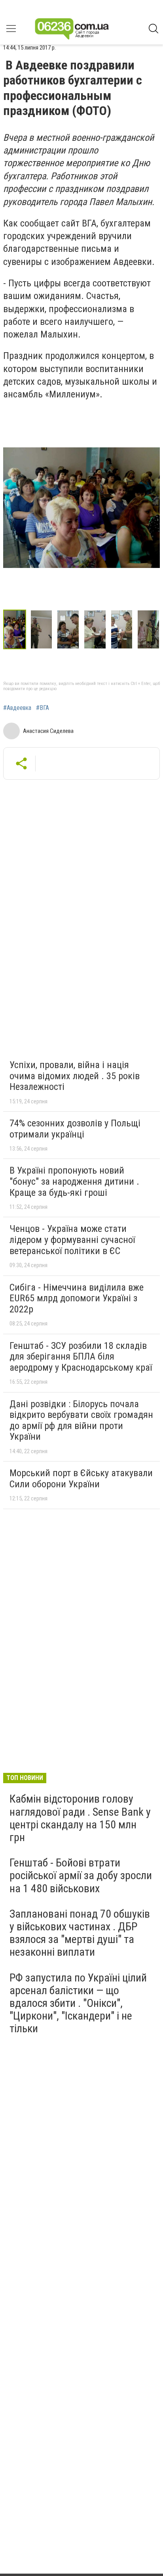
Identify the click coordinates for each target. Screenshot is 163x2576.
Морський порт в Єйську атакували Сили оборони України (81, 1479)
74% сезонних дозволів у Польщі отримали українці (75, 1129)
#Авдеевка (17, 708)
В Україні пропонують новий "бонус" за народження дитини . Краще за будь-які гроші (74, 1181)
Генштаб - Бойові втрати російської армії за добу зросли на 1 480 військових (81, 1875)
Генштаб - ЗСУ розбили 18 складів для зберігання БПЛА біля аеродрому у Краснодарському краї (81, 1357)
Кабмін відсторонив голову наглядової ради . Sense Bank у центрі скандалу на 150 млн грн (80, 1818)
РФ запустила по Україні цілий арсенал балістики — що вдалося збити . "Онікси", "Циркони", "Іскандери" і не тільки (78, 2003)
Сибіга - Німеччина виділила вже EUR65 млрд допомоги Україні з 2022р (77, 1298)
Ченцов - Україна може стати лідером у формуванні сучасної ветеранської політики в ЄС (72, 1240)
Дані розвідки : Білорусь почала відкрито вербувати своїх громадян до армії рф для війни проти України (81, 1420)
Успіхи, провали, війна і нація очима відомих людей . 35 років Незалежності (75, 1076)
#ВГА (43, 708)
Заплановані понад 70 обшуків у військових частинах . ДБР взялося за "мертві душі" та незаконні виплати (80, 1933)
